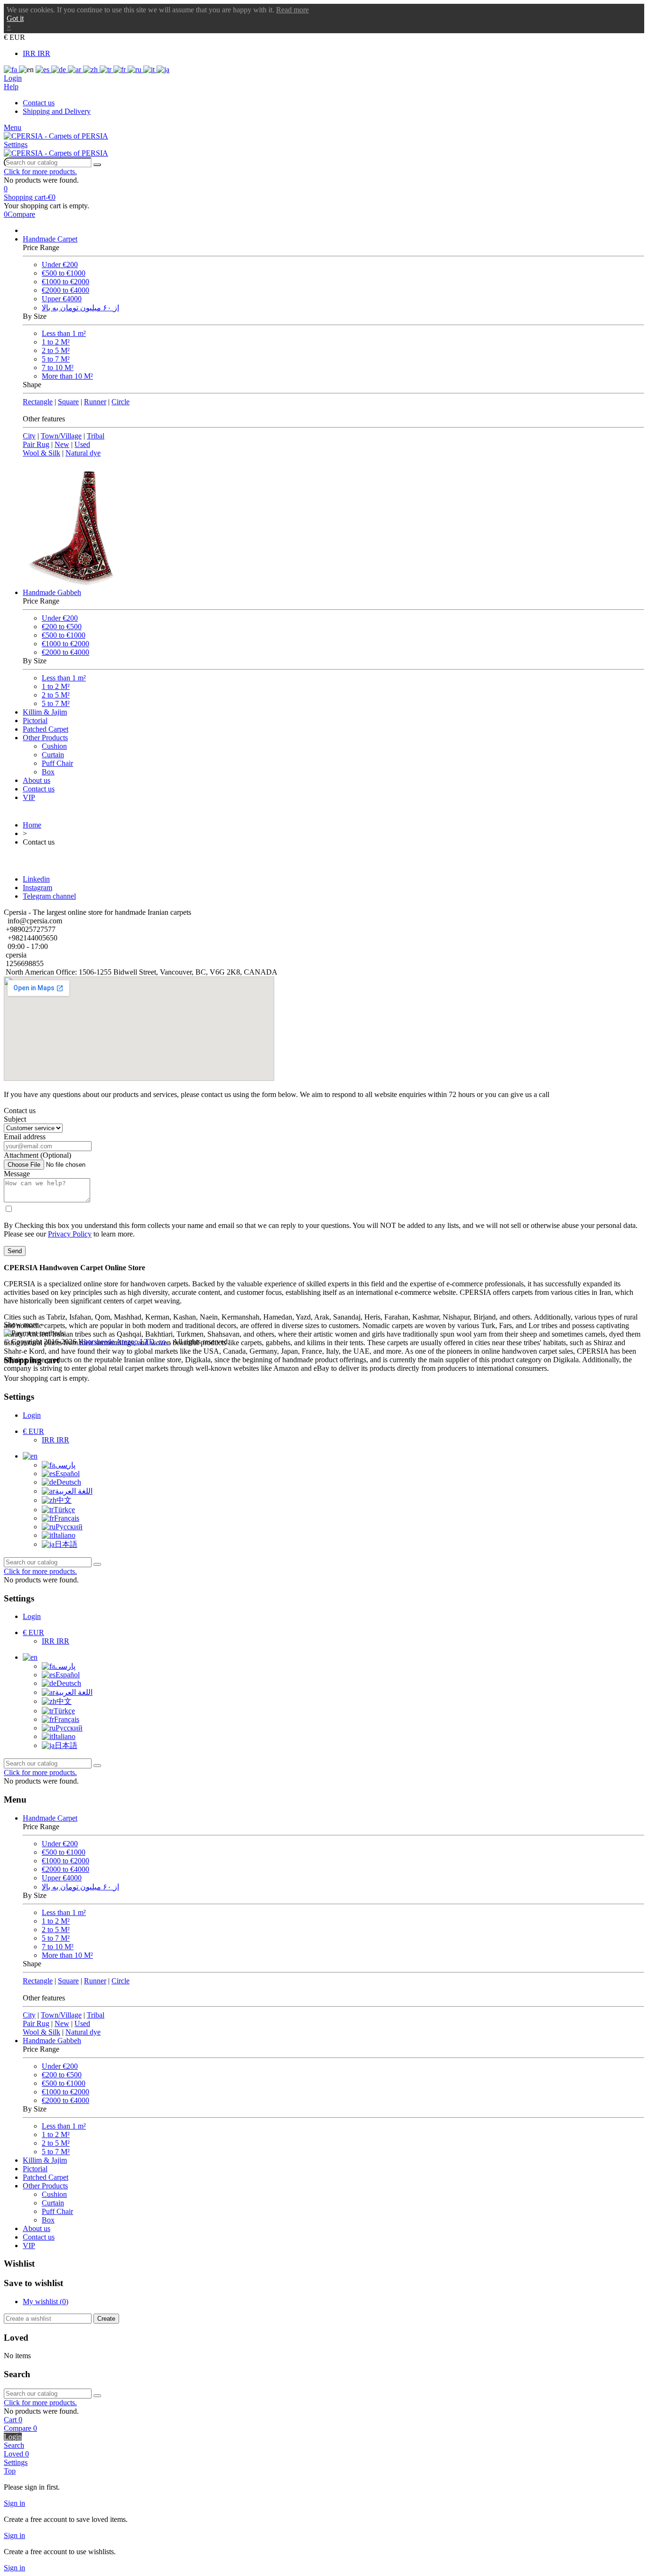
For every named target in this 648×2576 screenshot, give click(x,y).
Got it (15, 18)
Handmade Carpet (50, 239)
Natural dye (83, 453)
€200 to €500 (62, 627)
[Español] (43, 70)
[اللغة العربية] (75, 70)
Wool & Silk (42, 453)
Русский (69, 1527)
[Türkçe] (106, 70)
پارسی (65, 1465)
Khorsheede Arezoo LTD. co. (124, 1342)
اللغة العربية (74, 1491)
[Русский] (135, 70)
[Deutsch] (60, 70)
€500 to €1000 (64, 273)
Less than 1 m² (64, 333)
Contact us (39, 103)
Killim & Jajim (45, 712)
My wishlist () (46, 2302)
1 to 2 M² (56, 342)
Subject (15, 1119)
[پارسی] (11, 70)
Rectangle (38, 402)
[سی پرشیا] (56, 136)
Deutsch (69, 1482)
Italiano (64, 1535)
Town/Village (61, 436)
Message (17, 1174)
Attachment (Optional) (37, 1155)
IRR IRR (37, 53)
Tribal (96, 436)
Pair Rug (36, 444)
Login (32, 1415)
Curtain (53, 755)
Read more (292, 10)
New (62, 444)
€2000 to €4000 (65, 290)
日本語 (66, 1544)
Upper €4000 (62, 299)
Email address (25, 1137)
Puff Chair (57, 763)
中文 (64, 1500)
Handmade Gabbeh (52, 592)
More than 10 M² (67, 376)
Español (68, 1474)
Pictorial (35, 721)
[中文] (91, 70)
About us (37, 780)
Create (106, 2319)
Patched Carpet (46, 729)
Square (68, 402)
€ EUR (33, 1431)
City (29, 436)
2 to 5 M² (56, 350)
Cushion (54, 746)
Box (48, 772)
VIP (29, 797)
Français (67, 1518)
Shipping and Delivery (57, 111)
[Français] (120, 70)
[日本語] (163, 70)
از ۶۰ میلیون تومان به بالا (80, 308)
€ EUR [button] (14, 37)
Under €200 (60, 265)
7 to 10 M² (58, 367)
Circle (120, 402)
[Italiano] (150, 70)
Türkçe (64, 1510)
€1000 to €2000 (65, 282)
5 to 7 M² (56, 359)
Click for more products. (40, 172)
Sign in (14, 2503)
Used (82, 444)
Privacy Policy (70, 1234)
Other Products (45, 738)
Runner (95, 402)
